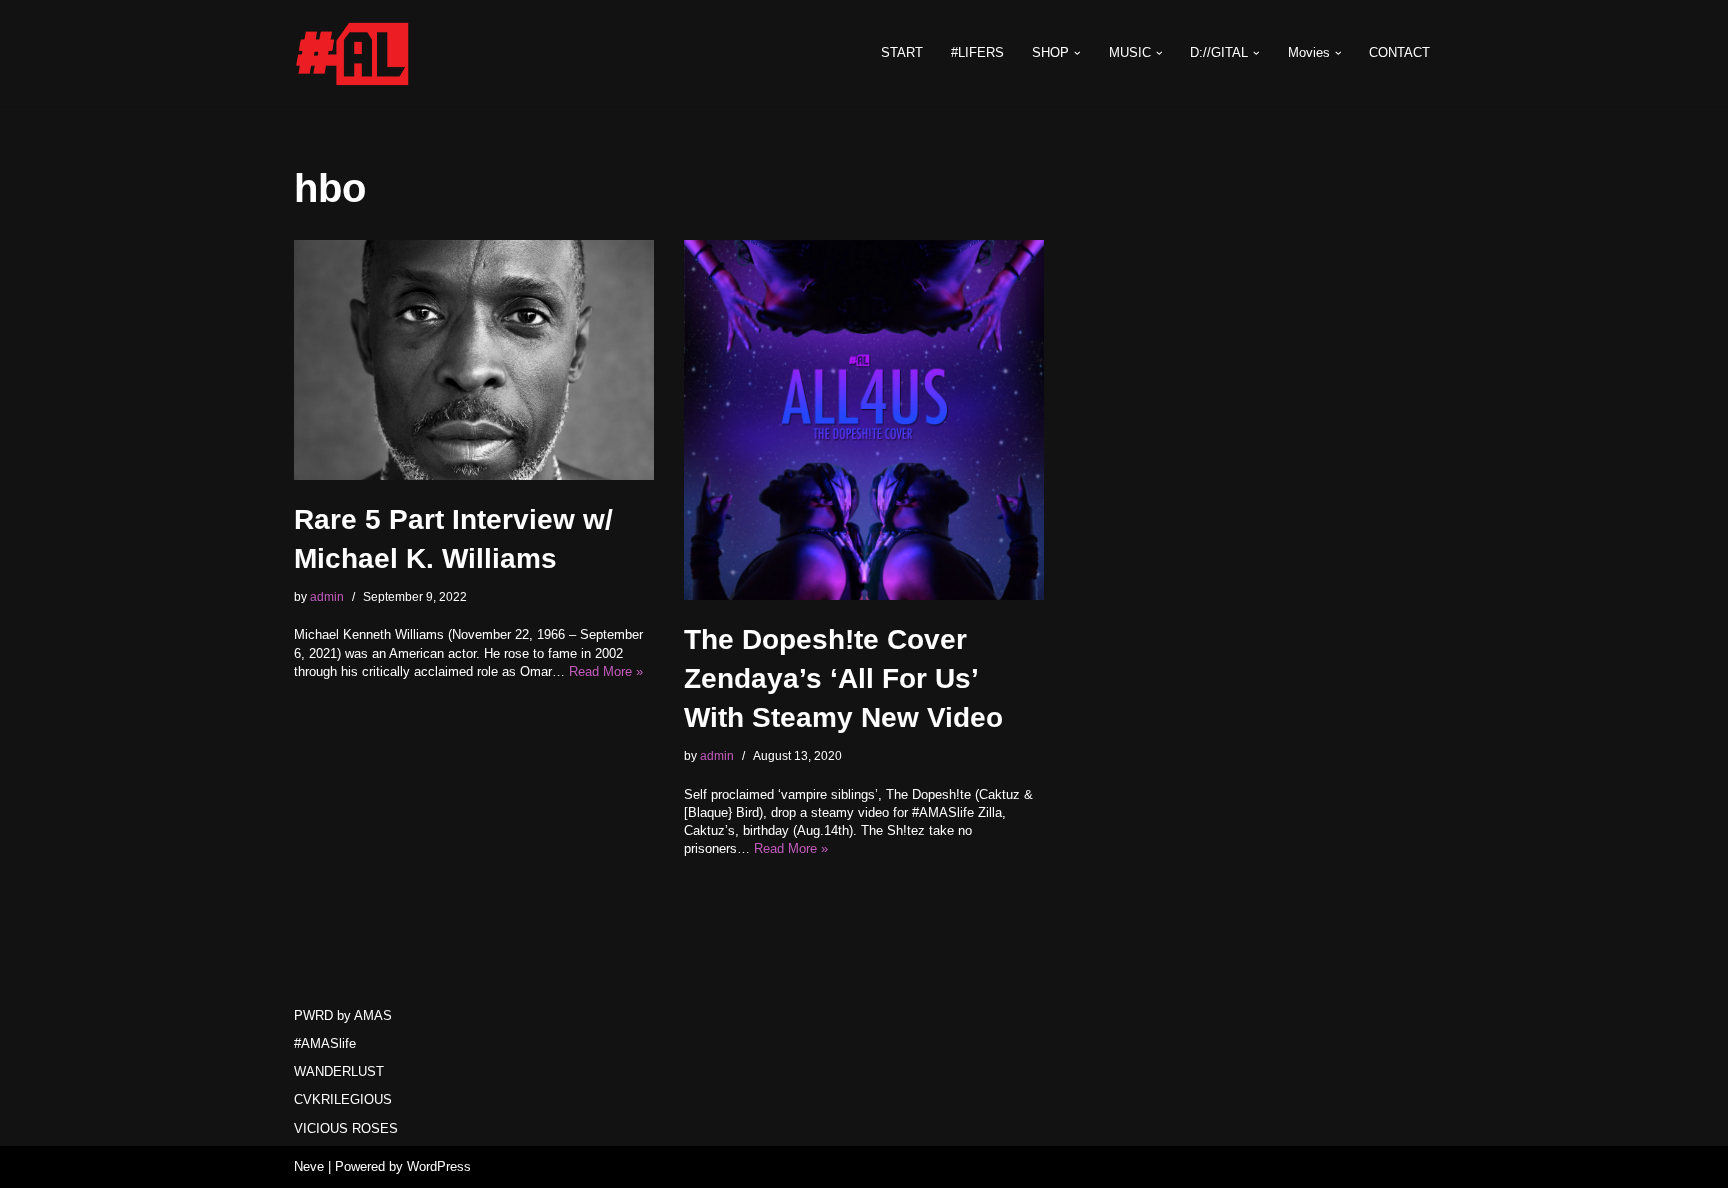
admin (327, 596)
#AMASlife (325, 1043)
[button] (1077, 53)
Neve (309, 1166)
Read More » (606, 671)
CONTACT (1399, 52)
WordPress (439, 1166)
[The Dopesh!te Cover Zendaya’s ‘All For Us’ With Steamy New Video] (864, 420)
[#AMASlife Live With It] (354, 53)
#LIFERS (977, 52)
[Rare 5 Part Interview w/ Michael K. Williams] (474, 360)
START (902, 52)
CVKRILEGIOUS (343, 1099)
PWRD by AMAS (343, 1015)
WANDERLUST (339, 1071)
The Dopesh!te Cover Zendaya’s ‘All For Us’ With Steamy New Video (843, 678)
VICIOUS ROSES (346, 1128)
